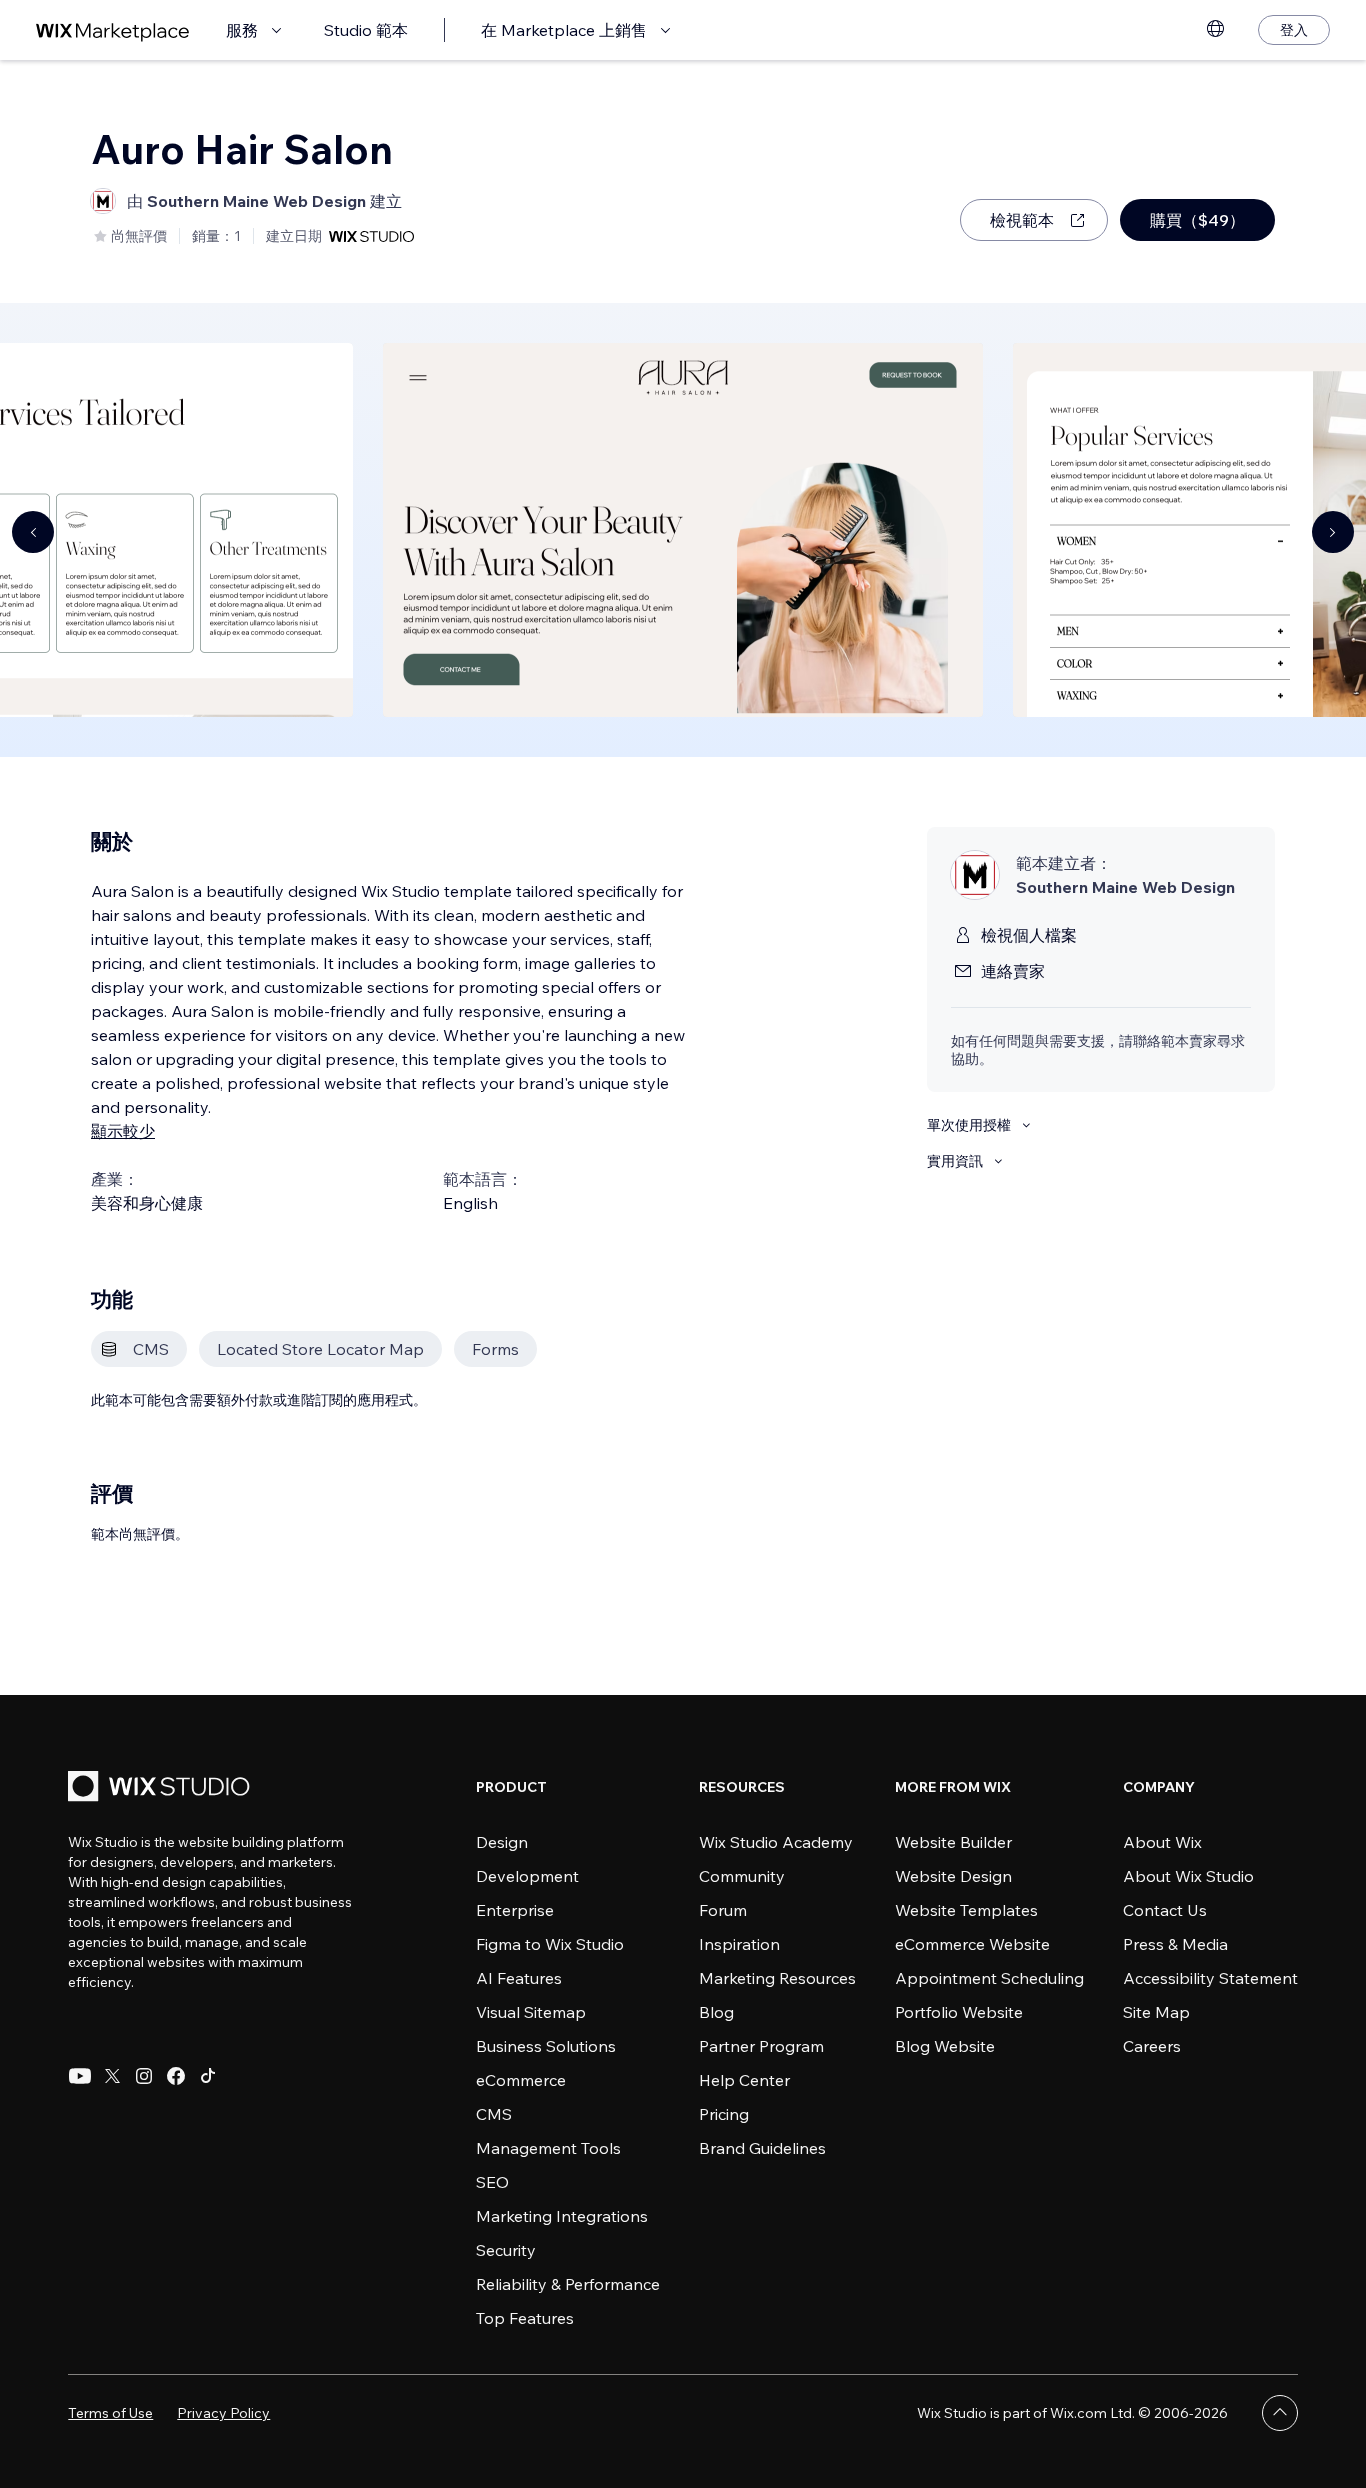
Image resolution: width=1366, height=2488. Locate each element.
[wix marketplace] (113, 30)
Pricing (724, 2114)
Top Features (525, 2318)
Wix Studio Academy (776, 1842)
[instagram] (144, 2076)
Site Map (1156, 2012)
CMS (494, 2114)
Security (506, 2250)
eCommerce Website (972, 1944)
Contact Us (1165, 1910)
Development (527, 1876)
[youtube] (80, 2076)
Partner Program (761, 2046)
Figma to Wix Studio (550, 1944)
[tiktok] (208, 2076)
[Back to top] (1280, 2413)
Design (502, 1842)
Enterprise (515, 1910)
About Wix (1162, 1842)
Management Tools (548, 2148)
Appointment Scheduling (989, 1978)
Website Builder (953, 1842)
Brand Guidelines (762, 2148)
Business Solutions (546, 2046)
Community (742, 1876)
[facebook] (176, 2076)
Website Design (953, 1876)
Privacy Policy (223, 2413)
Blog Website (945, 2046)
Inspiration (739, 1944)
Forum (723, 1910)
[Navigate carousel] (33, 532)
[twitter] (112, 2076)
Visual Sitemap (531, 2012)
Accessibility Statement (1210, 1978)
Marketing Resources (777, 1978)
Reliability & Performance (568, 2284)
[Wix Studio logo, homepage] (162, 1788)
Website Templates (966, 1910)
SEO (492, 2182)
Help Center (744, 2080)
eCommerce (521, 2080)
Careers (1152, 2046)
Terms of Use (110, 2413)
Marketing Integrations (562, 2216)
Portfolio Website (959, 2012)
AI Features (519, 1978)
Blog (716, 2012)
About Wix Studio (1188, 1876)
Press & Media (1175, 1944)
